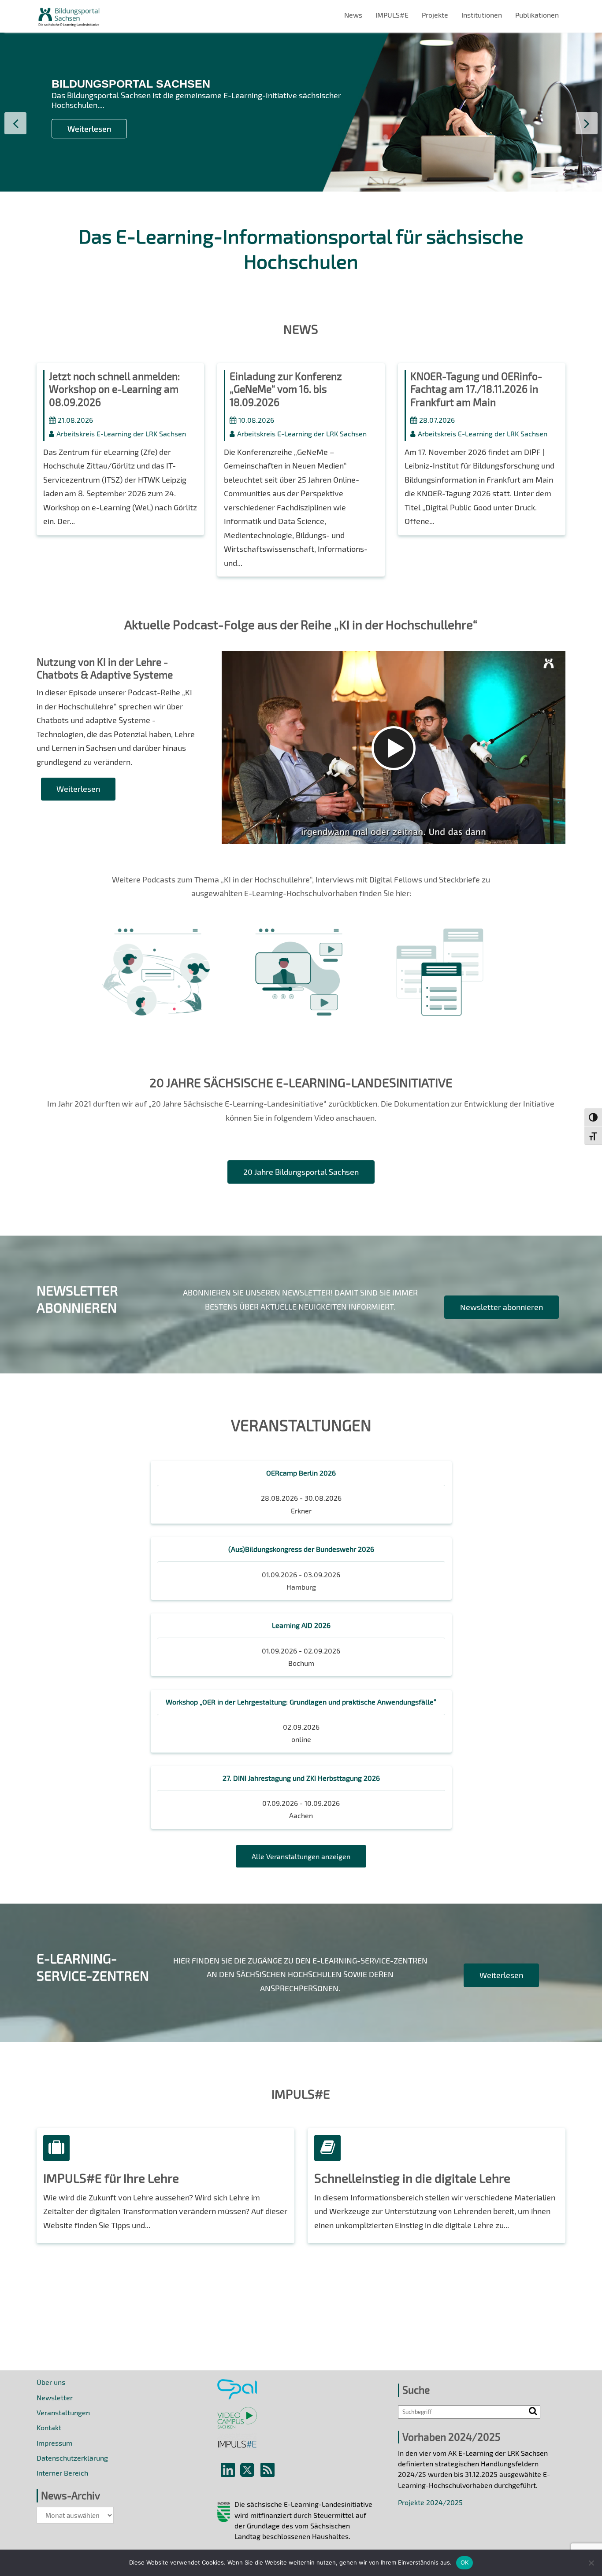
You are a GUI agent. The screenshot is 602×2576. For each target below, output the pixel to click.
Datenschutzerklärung (72, 2458)
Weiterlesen (89, 129)
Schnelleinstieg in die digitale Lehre (412, 2178)
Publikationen (537, 15)
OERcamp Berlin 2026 (301, 1473)
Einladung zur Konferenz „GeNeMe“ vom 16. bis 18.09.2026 (286, 389)
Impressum (54, 2443)
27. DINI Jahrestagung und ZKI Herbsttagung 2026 (301, 1778)
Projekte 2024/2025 (430, 2502)
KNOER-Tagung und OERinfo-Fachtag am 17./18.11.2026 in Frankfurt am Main (476, 389)
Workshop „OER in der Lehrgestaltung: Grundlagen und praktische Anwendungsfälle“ (301, 1702)
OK (465, 2562)
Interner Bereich (62, 2473)
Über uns (51, 2382)
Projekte (435, 15)
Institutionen (482, 15)
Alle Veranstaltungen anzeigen (301, 1856)
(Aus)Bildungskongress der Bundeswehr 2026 (301, 1549)
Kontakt (49, 2427)
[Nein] (591, 2563)
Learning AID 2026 (301, 1625)
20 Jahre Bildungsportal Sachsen (301, 1172)
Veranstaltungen (63, 2412)
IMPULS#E (392, 15)
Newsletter (55, 2397)
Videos (299, 943)
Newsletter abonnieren (502, 1307)
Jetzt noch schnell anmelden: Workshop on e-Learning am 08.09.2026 (114, 389)
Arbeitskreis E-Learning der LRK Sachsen (121, 434)
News (353, 15)
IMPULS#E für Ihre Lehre (111, 2178)
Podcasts (158, 943)
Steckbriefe (440, 943)
